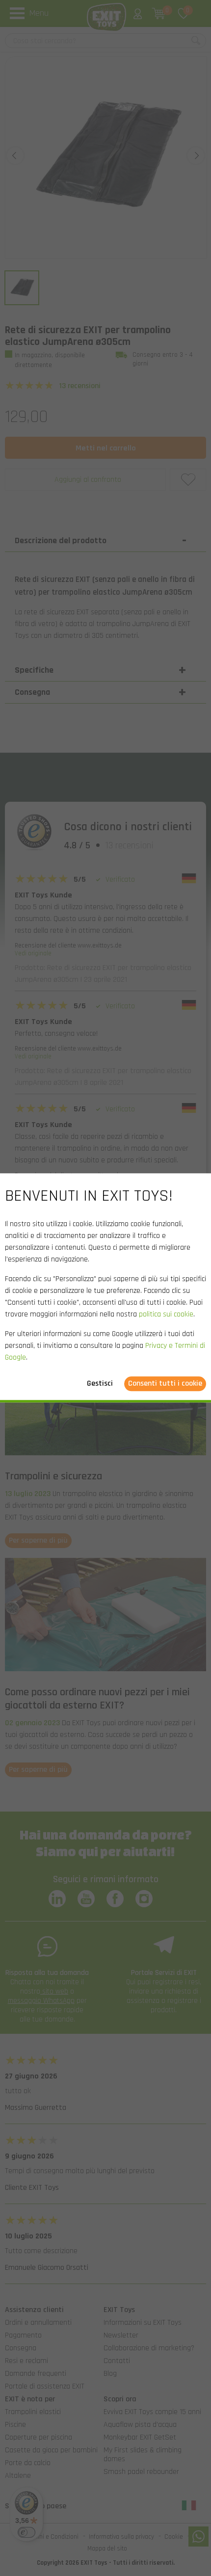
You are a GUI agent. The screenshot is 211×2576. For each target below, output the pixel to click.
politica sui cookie (166, 1315)
